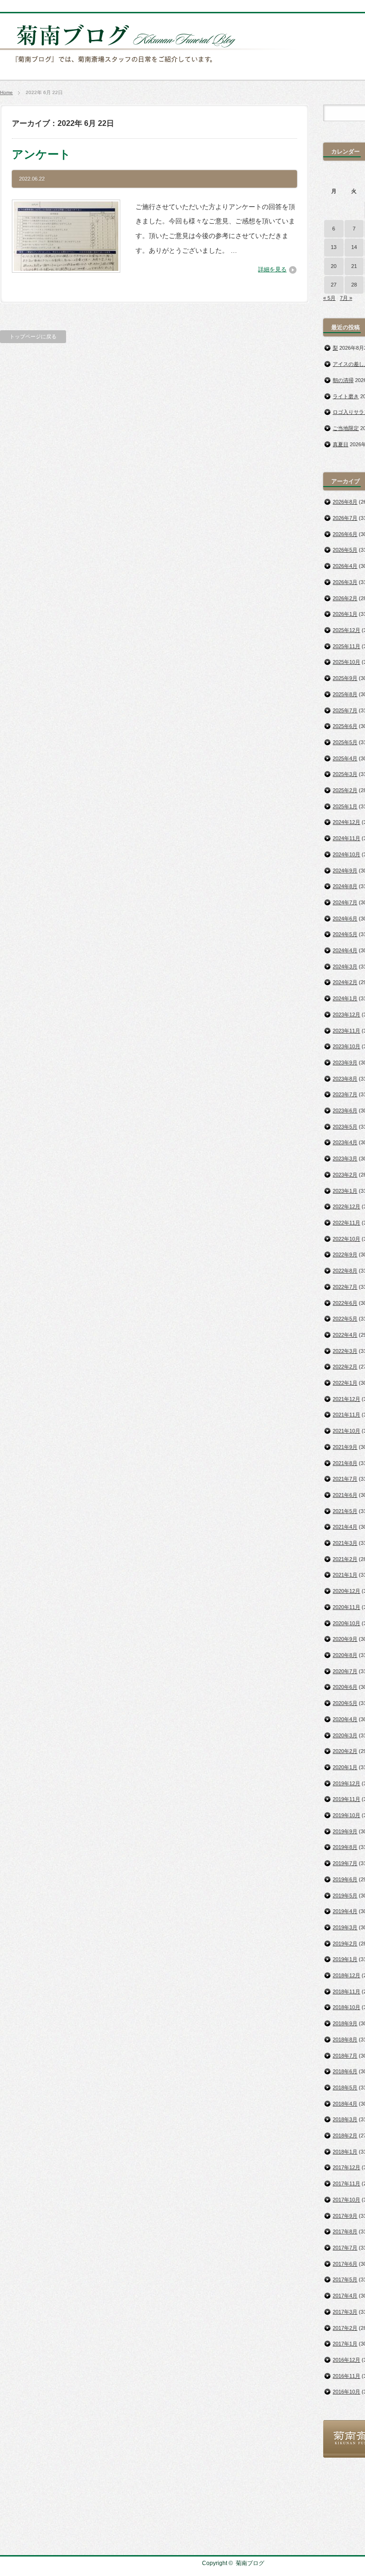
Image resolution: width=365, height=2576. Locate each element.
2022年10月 (346, 1239)
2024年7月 (345, 902)
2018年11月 (346, 1992)
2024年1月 (345, 998)
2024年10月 (346, 854)
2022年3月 (345, 1351)
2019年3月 (345, 1927)
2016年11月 (346, 2376)
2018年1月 (345, 2152)
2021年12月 (346, 1399)
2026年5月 (345, 550)
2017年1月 (345, 2344)
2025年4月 (345, 758)
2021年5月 (345, 1511)
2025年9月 (345, 678)
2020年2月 (345, 1751)
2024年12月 (346, 822)
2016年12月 (346, 2360)
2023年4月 (345, 1142)
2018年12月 (346, 1975)
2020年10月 (346, 1623)
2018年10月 (346, 2007)
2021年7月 (345, 1479)
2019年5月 (345, 1896)
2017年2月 (345, 2328)
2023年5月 (345, 1127)
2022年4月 (345, 1335)
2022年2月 (345, 1367)
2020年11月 (346, 1607)
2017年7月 (345, 2248)
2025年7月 (345, 710)
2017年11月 (346, 2183)
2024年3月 (345, 967)
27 (334, 285)
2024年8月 (345, 886)
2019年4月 (345, 1911)
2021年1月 (345, 1575)
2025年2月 (345, 790)
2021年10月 (346, 1431)
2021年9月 (345, 1447)
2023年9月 (345, 1063)
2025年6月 (345, 726)
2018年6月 (345, 2071)
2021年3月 (345, 1543)
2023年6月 (345, 1111)
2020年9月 (345, 1639)
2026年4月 (345, 566)
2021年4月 (345, 1527)
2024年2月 (345, 982)
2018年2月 (345, 2135)
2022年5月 (345, 1319)
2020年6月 (345, 1687)
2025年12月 (346, 630)
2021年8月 (345, 1463)
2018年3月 (345, 2119)
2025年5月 (345, 742)
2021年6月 (345, 1495)
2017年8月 (345, 2231)
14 (354, 247)
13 (334, 247)
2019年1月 (345, 1959)
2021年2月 (345, 1559)
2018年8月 (345, 2040)
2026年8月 (345, 502)
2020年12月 (346, 1591)
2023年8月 (345, 1079)
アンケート (41, 154)
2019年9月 (345, 1831)
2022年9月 (345, 1254)
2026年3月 (345, 582)
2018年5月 (345, 2088)
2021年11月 (346, 1415)
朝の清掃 (343, 380)
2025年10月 (346, 662)
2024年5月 (345, 934)
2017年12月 (346, 2167)
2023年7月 (345, 1094)
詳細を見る (272, 269)
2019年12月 (346, 1783)
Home (6, 92)
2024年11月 (346, 838)
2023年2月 (345, 1175)
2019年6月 (345, 1879)
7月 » (346, 298)
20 (334, 266)
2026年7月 (345, 518)
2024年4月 (345, 950)
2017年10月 (346, 2200)
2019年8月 (345, 1847)
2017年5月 (345, 2279)
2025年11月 (346, 646)
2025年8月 (345, 694)
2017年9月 (345, 2216)
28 (354, 285)
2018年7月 (345, 2056)
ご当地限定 (346, 428)
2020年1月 (345, 1767)
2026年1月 (345, 614)
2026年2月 (345, 598)
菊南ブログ (250, 2563)
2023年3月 (345, 1159)
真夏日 (341, 444)
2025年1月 (345, 806)
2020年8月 (345, 1655)
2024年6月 (345, 919)
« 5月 (329, 298)
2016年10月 (346, 2392)
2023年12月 (346, 1015)
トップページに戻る (33, 336)
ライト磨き (346, 396)
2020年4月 (345, 1719)
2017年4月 (345, 2296)
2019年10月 (346, 1815)
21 (354, 266)
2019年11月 (346, 1799)
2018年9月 (345, 2023)
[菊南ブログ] (150, 68)
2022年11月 (346, 1223)
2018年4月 (345, 2104)
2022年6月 (345, 1303)
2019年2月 (345, 1944)
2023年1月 (345, 1191)
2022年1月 (345, 1383)
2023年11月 (346, 1031)
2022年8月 (345, 1271)
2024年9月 (345, 871)
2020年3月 (345, 1735)
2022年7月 (345, 1287)
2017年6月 (345, 2264)
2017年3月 (345, 2312)
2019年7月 (345, 1863)
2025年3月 (345, 774)
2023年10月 (346, 1046)
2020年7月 (345, 1671)
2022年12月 (346, 1207)
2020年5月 (345, 1703)
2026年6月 (345, 534)
